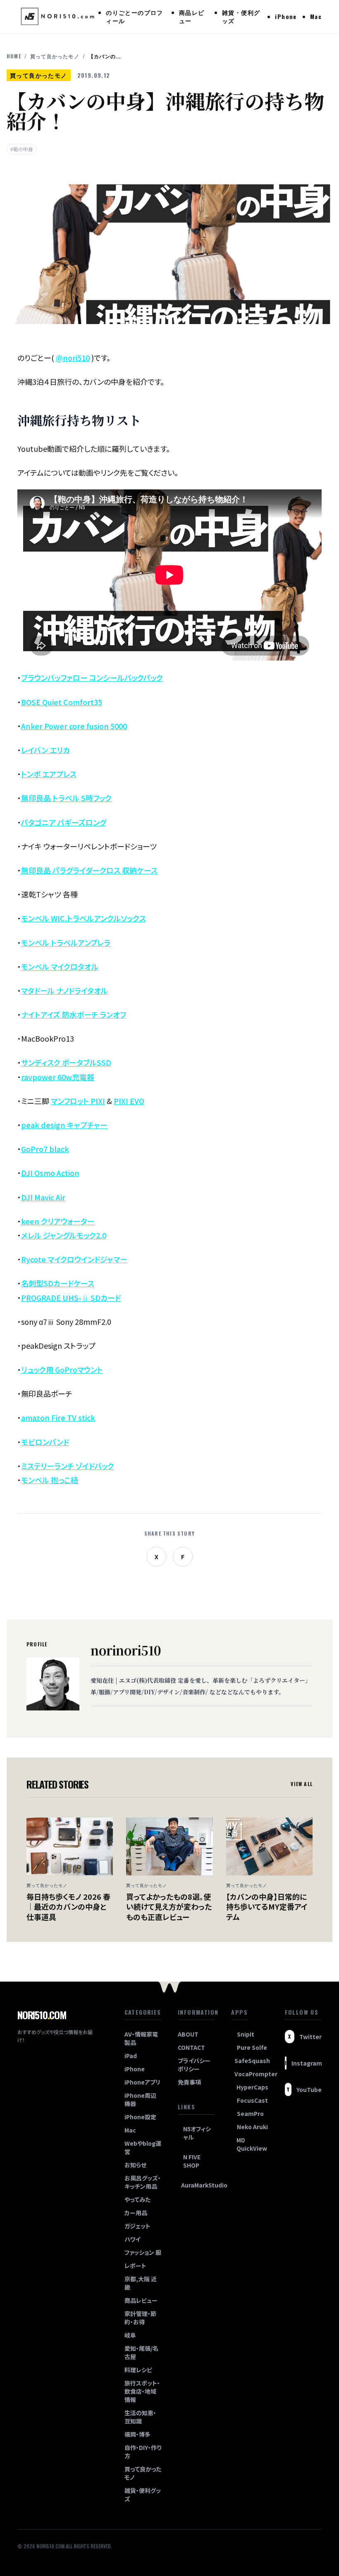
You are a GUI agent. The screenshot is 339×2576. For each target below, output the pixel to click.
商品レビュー (192, 16)
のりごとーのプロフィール (135, 16)
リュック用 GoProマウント (62, 1369)
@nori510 (73, 358)
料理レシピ (138, 2370)
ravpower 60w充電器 (58, 1077)
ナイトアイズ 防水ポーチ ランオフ (74, 1014)
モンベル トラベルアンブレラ (66, 942)
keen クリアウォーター (58, 1221)
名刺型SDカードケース (58, 1283)
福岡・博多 (137, 2434)
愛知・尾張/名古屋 (141, 2352)
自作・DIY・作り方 (143, 2452)
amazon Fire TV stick (58, 1417)
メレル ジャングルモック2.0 (64, 1235)
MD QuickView (252, 2144)
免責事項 (189, 2082)
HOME (14, 56)
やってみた (137, 2199)
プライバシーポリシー (194, 2065)
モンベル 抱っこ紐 (50, 1480)
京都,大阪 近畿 (141, 2283)
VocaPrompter (251, 2074)
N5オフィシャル (197, 2133)
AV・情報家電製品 (141, 2038)
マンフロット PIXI (78, 1101)
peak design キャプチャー (64, 1125)
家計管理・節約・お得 (140, 2318)
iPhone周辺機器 (140, 2099)
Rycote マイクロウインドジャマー (74, 1259)
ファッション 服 (143, 2252)
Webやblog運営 (143, 2147)
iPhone (286, 16)
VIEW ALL (302, 1784)
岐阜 (130, 2335)
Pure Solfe (252, 2047)
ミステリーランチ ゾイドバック (68, 1466)
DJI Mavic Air (43, 1197)
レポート (135, 2266)
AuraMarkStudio (198, 2185)
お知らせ (135, 2165)
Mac (316, 16)
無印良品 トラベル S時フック (66, 798)
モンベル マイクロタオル (60, 966)
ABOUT (188, 2034)
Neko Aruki (252, 2127)
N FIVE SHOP (192, 2161)
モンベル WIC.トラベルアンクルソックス (84, 918)
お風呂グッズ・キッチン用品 (143, 2182)
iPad (131, 2056)
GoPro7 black (45, 1149)
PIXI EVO (129, 1101)
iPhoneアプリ (142, 2082)
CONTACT (191, 2047)
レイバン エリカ (45, 750)
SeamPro (250, 2113)
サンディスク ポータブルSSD (66, 1062)
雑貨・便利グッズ (241, 16)
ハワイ (132, 2239)
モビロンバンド (45, 1442)
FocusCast (252, 2100)
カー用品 (136, 2213)
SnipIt (246, 2034)
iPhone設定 (140, 2117)
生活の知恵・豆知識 (140, 2417)
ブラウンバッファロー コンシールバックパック (92, 677)
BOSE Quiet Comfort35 (62, 702)
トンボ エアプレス (49, 774)
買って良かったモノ (55, 56)
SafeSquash (251, 2061)
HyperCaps (252, 2087)
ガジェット (137, 2226)
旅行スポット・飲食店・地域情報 (142, 2391)
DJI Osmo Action (50, 1173)
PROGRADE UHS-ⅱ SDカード (71, 1298)
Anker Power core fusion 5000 (74, 726)
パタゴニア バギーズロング (64, 822)
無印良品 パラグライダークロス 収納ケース (89, 870)
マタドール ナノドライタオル (64, 990)
